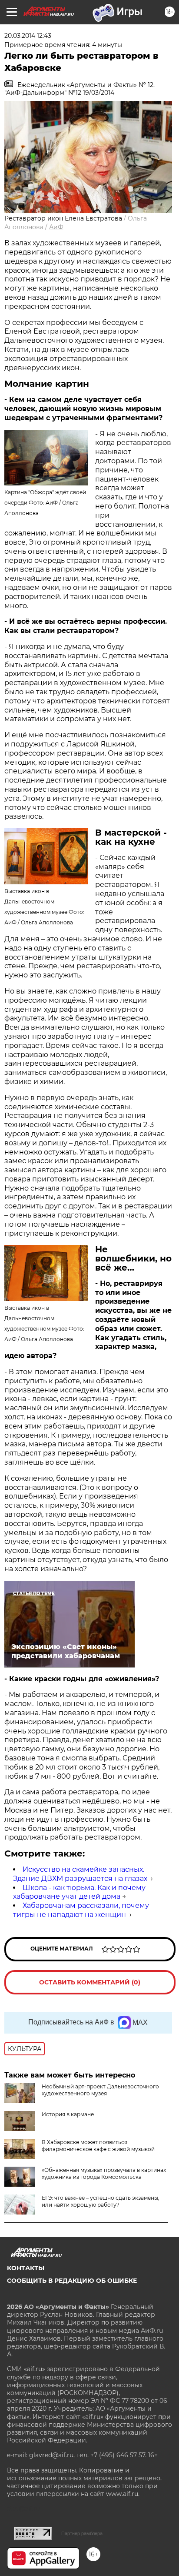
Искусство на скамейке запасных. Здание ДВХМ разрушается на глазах (80, 1874)
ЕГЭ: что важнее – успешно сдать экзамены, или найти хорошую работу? (101, 2201)
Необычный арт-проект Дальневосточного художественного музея (100, 2090)
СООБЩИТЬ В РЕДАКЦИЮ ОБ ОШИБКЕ (72, 2281)
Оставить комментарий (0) (90, 1982)
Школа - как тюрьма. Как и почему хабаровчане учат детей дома (79, 1892)
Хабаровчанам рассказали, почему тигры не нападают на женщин (81, 1910)
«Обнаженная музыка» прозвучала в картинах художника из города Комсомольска (104, 2173)
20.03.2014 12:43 (28, 36)
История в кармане (68, 2114)
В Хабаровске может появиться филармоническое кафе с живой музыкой (98, 2146)
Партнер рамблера (82, 2533)
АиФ (56, 227)
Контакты (26, 2268)
